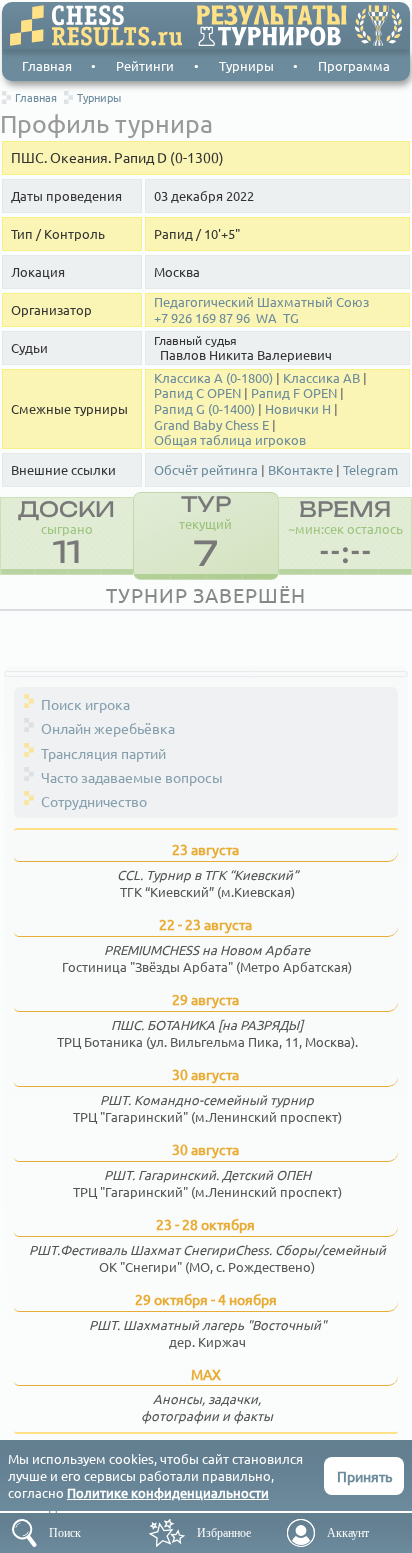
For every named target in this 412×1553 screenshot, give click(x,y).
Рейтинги (145, 65)
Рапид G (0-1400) (204, 409)
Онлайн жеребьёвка (108, 728)
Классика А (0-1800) (213, 378)
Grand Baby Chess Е (211, 425)
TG (291, 318)
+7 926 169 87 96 (202, 318)
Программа (354, 65)
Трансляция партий (103, 753)
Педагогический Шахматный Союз (261, 302)
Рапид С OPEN (197, 393)
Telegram (370, 470)
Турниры (246, 65)
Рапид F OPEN (294, 393)
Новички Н (298, 409)
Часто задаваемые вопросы (132, 777)
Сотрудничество (94, 801)
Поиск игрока (85, 704)
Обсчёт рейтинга (206, 470)
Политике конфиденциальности (168, 1492)
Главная (47, 65)
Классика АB (321, 378)
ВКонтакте (300, 470)
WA (266, 318)
